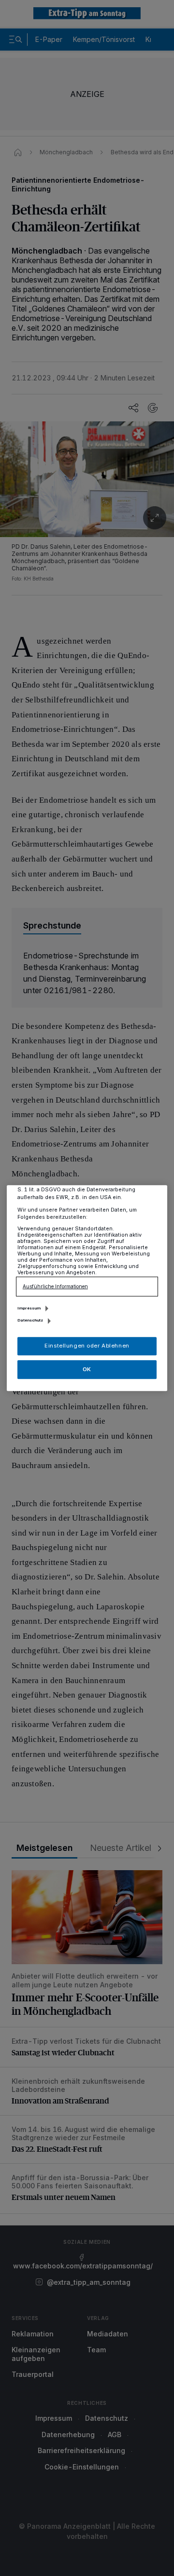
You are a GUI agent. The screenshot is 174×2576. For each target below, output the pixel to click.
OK (87, 1369)
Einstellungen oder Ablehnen (87, 1346)
